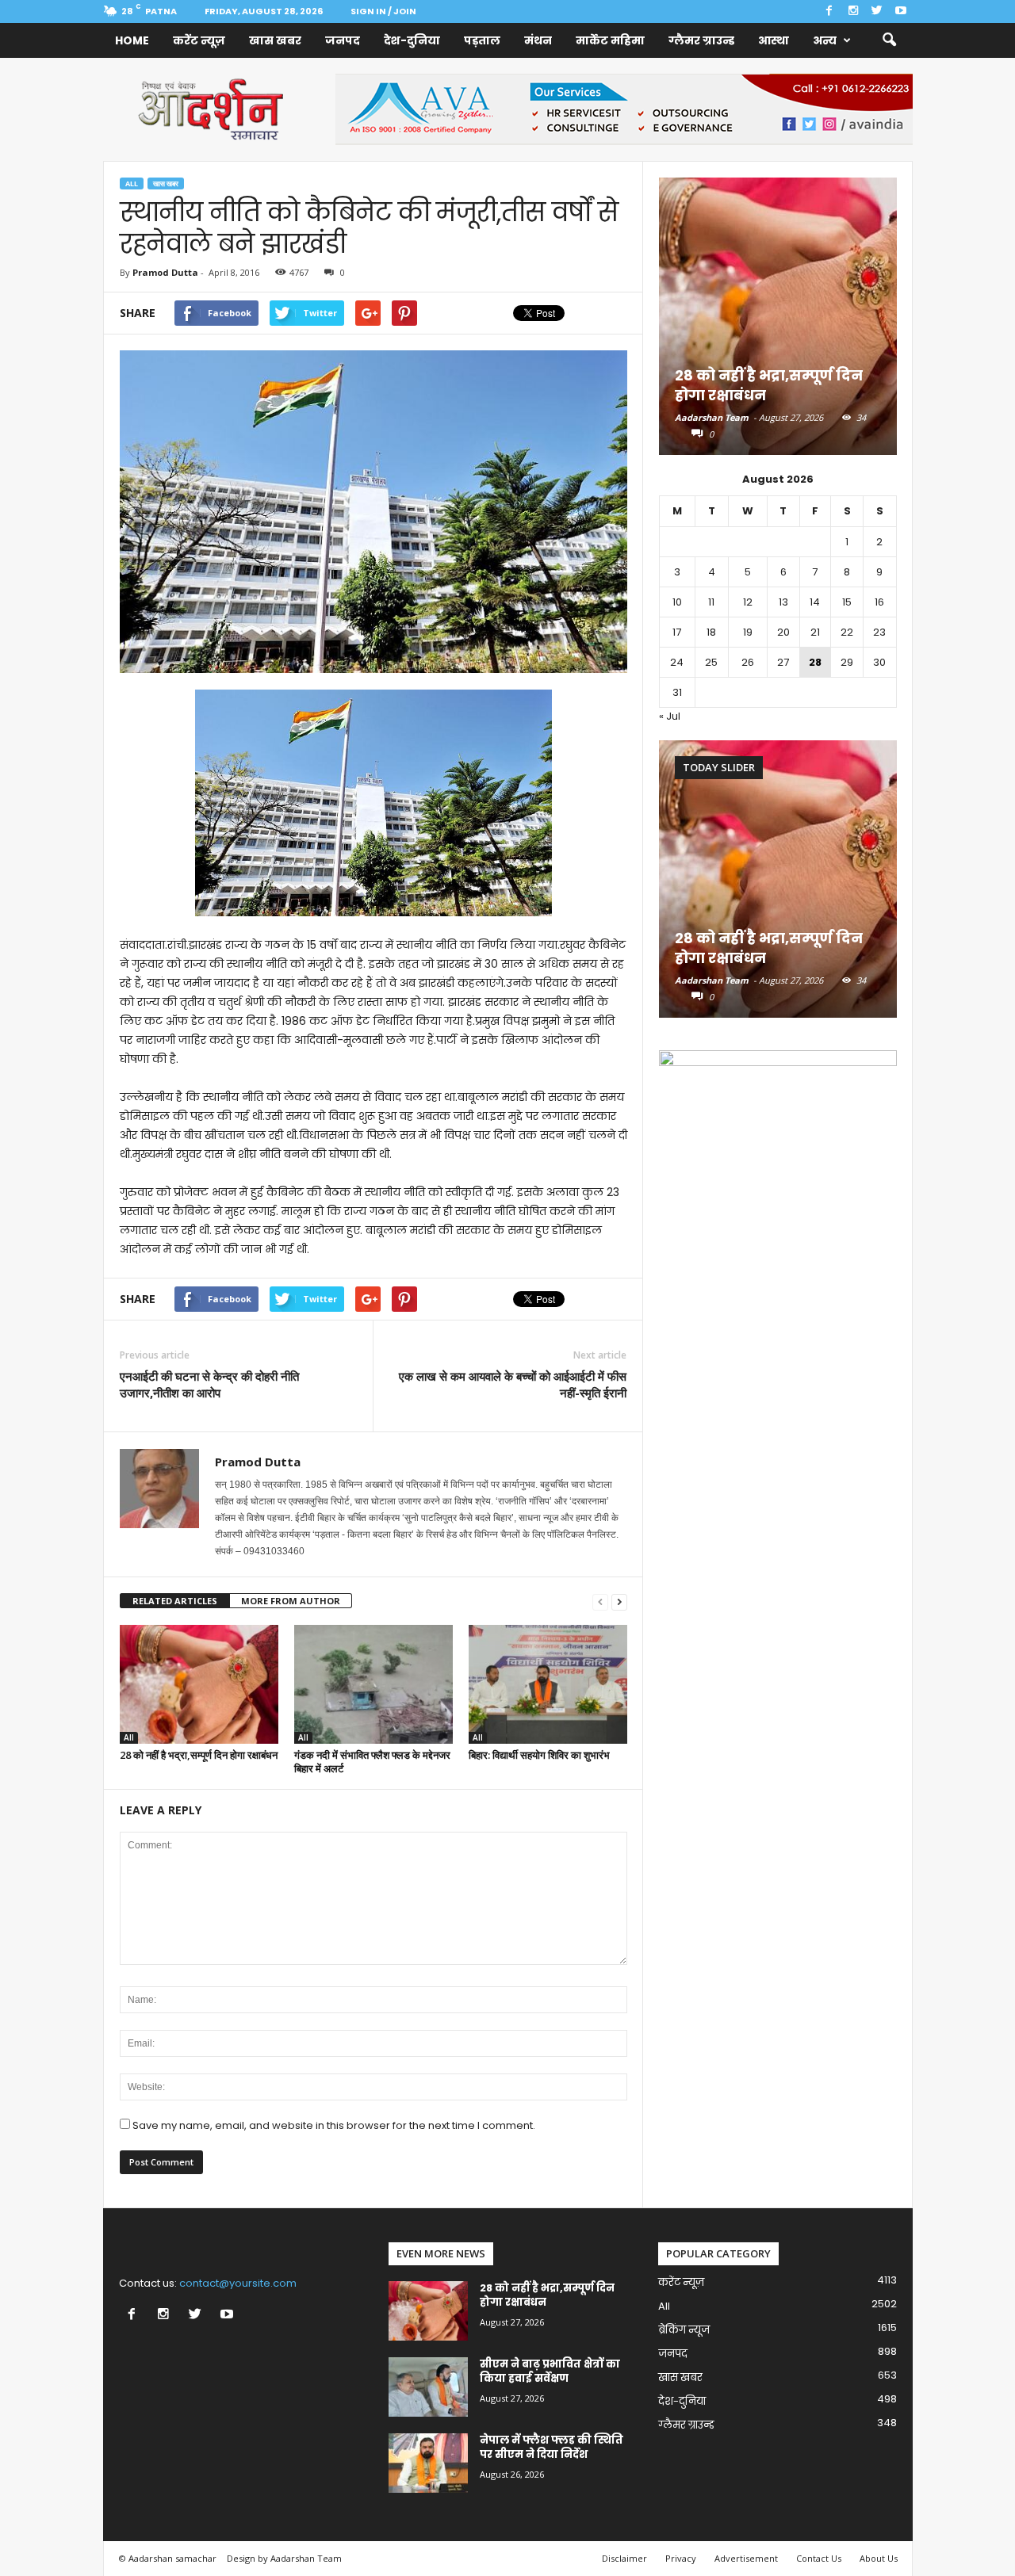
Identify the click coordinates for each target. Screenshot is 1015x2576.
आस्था (774, 40)
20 (783, 632)
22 (847, 632)
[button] (889, 40)
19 (748, 632)
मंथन (538, 40)
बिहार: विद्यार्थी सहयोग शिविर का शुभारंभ (540, 1755)
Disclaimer (624, 2558)
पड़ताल (482, 40)
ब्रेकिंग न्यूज (684, 2330)
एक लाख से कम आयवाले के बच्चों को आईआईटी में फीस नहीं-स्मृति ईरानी (513, 1384)
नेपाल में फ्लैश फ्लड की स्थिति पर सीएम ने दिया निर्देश (552, 2447)
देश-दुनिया (412, 40)
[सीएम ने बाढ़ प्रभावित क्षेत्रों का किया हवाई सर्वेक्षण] (428, 2387)
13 (783, 602)
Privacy (681, 2558)
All (132, 183)
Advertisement (746, 2558)
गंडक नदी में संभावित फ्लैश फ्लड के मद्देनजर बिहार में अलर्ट (372, 1762)
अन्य (825, 40)
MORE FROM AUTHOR (291, 1601)
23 (879, 632)
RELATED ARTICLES (175, 1601)
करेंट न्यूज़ (199, 40)
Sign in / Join (383, 11)
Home (132, 40)
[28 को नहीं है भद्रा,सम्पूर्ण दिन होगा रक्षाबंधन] (199, 1684)
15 (847, 602)
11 (711, 602)
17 (677, 632)
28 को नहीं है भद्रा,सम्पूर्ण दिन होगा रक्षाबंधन (199, 1755)
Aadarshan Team (712, 417)
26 (748, 662)
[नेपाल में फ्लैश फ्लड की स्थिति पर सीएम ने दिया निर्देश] (428, 2463)
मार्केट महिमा (610, 40)
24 (677, 662)
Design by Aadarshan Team (284, 2558)
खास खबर (275, 40)
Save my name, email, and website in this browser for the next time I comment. (334, 2125)
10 (677, 602)
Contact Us (819, 2558)
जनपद (343, 40)
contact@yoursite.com (238, 2283)
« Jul (670, 716)
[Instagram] (853, 11)
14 (815, 602)
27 (783, 662)
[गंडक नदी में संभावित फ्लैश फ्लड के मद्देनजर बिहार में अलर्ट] (373, 1684)
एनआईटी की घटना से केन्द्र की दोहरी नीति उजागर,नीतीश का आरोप (209, 1384)
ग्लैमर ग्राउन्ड (701, 40)
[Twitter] (877, 11)
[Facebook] (829, 11)
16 (879, 602)
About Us (879, 2558)
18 (711, 632)
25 (711, 662)
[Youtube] (901, 11)
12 (748, 602)
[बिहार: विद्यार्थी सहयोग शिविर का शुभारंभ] (548, 1684)
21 (815, 632)
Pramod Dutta (165, 272)
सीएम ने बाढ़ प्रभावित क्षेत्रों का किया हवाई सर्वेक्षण (550, 2371)
